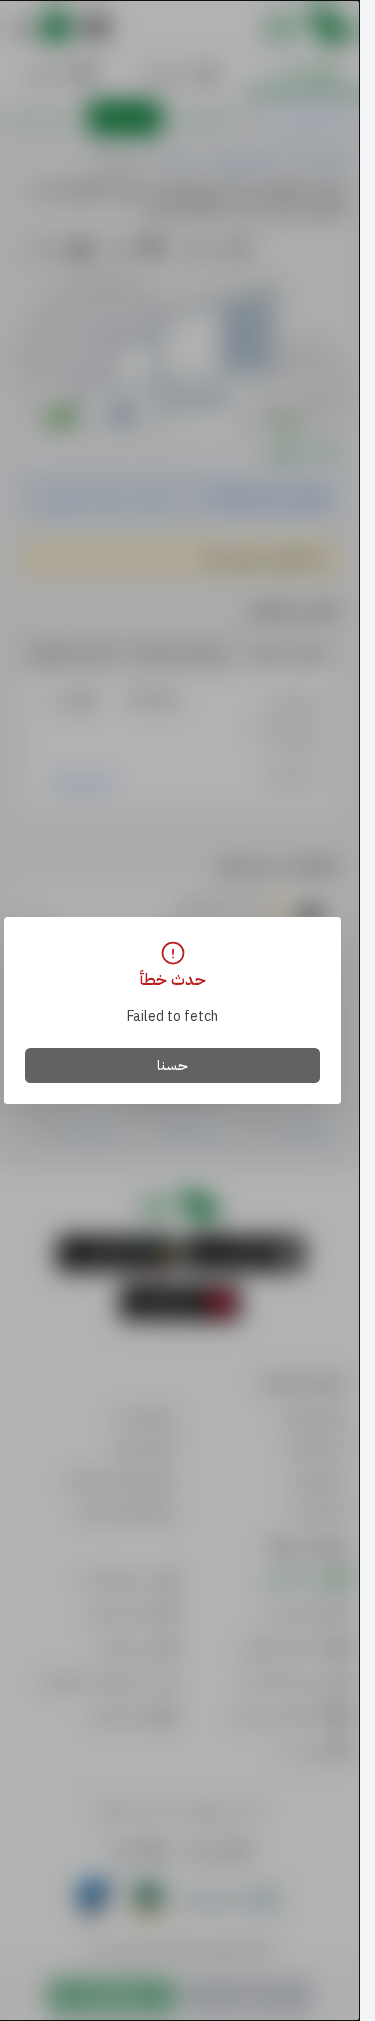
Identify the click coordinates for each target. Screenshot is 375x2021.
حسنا (172, 1065)
